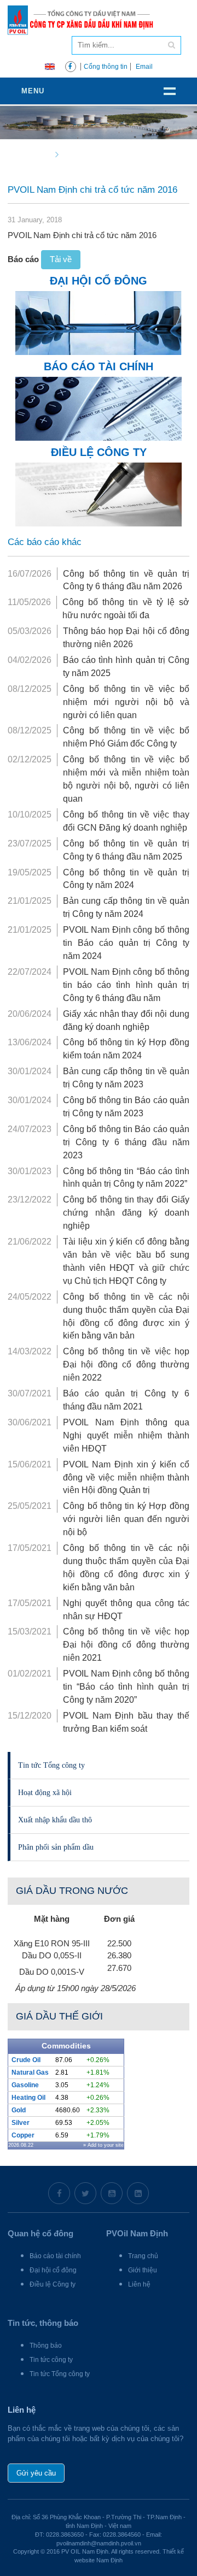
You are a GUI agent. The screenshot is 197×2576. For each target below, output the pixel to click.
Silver (21, 2123)
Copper (23, 2135)
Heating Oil (28, 2098)
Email (144, 67)
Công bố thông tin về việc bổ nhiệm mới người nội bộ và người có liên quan (126, 702)
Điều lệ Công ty (53, 2284)
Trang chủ (143, 2256)
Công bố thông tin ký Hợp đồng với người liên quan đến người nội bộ (126, 1519)
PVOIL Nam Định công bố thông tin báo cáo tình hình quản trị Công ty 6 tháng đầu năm (126, 985)
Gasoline (25, 2085)
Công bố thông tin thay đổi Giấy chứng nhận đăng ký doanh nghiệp (126, 1213)
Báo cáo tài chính (55, 2256)
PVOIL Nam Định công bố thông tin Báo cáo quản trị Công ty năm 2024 (126, 943)
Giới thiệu (143, 2270)
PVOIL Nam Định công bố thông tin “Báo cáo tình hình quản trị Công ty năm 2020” (126, 1687)
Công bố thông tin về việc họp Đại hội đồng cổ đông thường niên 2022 (126, 1364)
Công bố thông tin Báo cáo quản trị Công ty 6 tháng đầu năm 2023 (126, 1142)
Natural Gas (30, 2072)
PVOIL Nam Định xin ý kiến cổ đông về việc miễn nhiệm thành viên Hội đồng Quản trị (126, 1478)
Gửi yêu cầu (36, 2473)
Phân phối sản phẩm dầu (56, 1847)
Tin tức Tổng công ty (51, 1765)
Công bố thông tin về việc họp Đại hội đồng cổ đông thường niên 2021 (126, 1645)
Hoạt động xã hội (45, 1792)
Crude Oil (26, 2060)
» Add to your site (103, 2145)
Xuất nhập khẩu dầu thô (55, 1820)
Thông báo (46, 2346)
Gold (19, 2110)
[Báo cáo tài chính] (99, 408)
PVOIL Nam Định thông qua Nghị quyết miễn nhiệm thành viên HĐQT (126, 1435)
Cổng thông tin (106, 67)
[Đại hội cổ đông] (99, 322)
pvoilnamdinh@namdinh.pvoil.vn (99, 2543)
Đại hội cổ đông (53, 2270)
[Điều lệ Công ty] (99, 493)
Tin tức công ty (51, 2360)
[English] (50, 66)
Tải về (61, 259)
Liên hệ (139, 2284)
